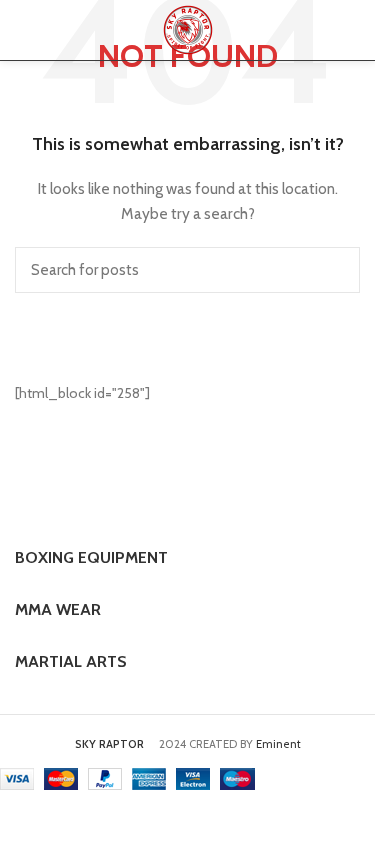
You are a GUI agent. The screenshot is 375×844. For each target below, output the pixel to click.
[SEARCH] (333, 270)
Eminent (278, 744)
